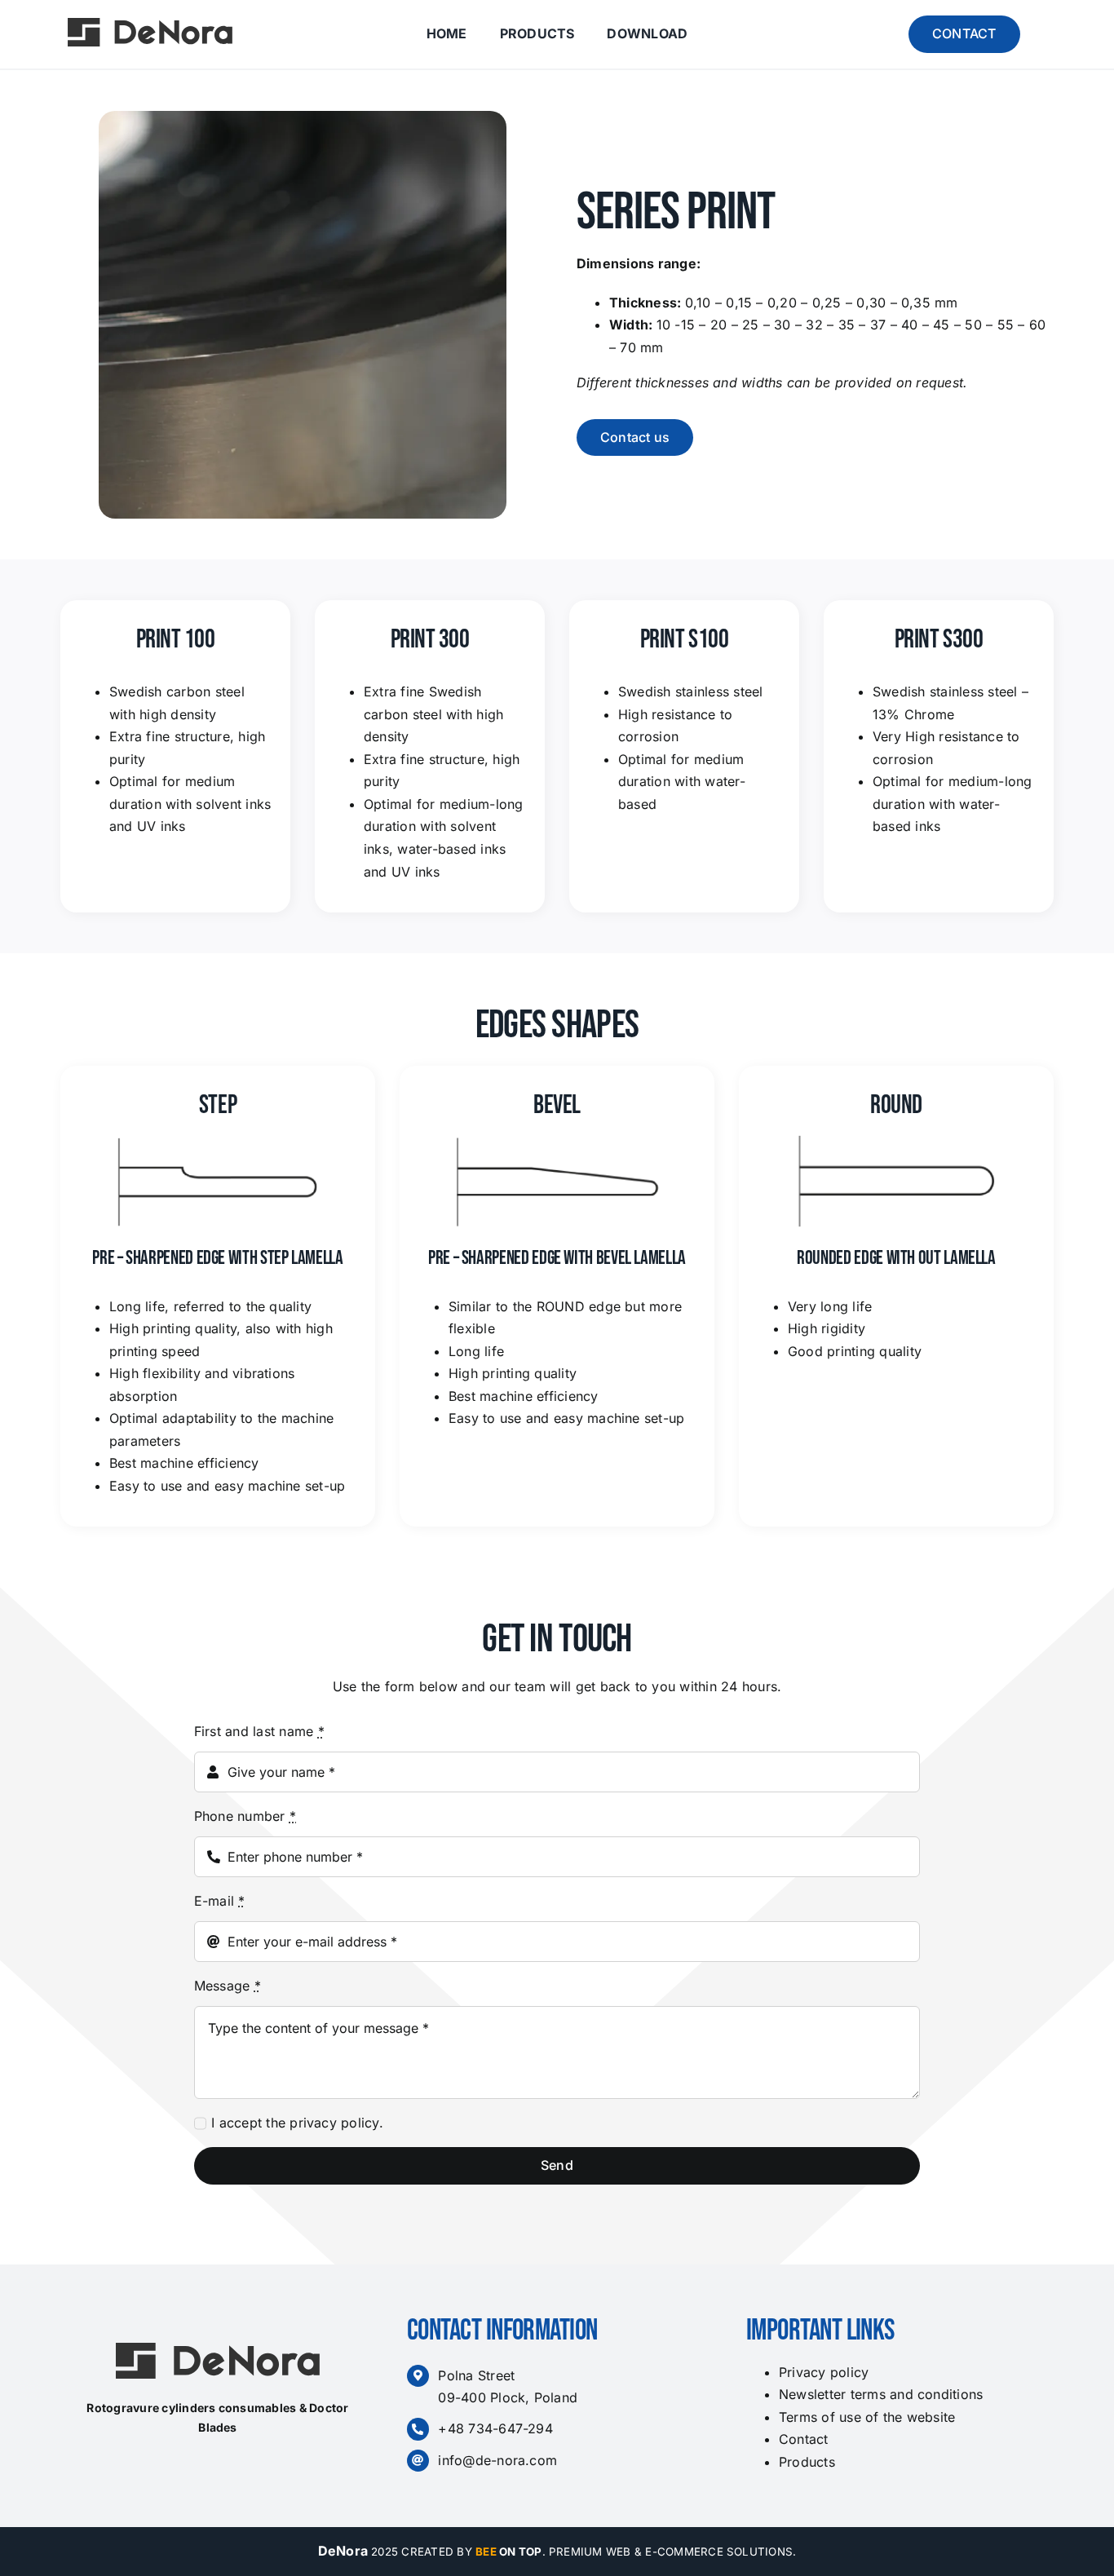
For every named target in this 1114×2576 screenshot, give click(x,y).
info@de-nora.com (497, 2460)
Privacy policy (824, 2372)
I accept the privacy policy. (297, 2123)
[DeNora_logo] (150, 24)
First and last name (259, 1731)
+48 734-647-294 (495, 2428)
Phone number (245, 1816)
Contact (804, 2439)
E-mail (220, 1901)
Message (228, 1986)
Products (807, 2462)
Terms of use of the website (867, 2417)
